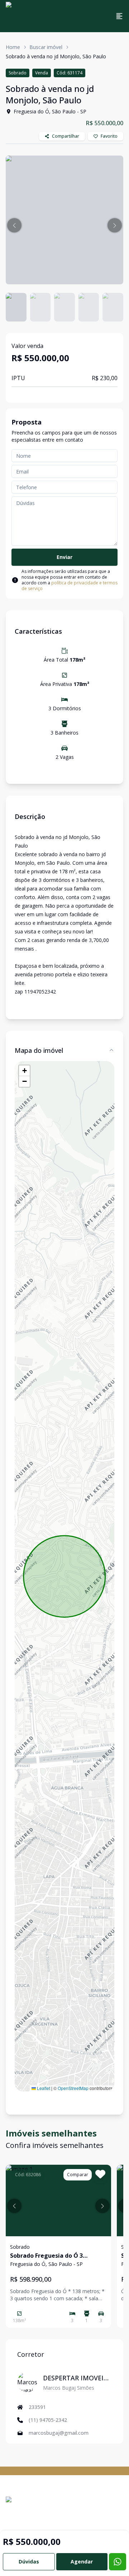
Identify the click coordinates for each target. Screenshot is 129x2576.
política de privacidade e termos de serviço (70, 586)
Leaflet (43, 2088)
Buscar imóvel (46, 47)
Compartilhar (66, 136)
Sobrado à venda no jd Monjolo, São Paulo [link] (56, 56)
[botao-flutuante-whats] (118, 2562)
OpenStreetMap (73, 2088)
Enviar (64, 557)
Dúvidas (29, 2562)
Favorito (109, 136)
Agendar (82, 2562)
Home (13, 47)
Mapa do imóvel (39, 1050)
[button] (14, 225)
